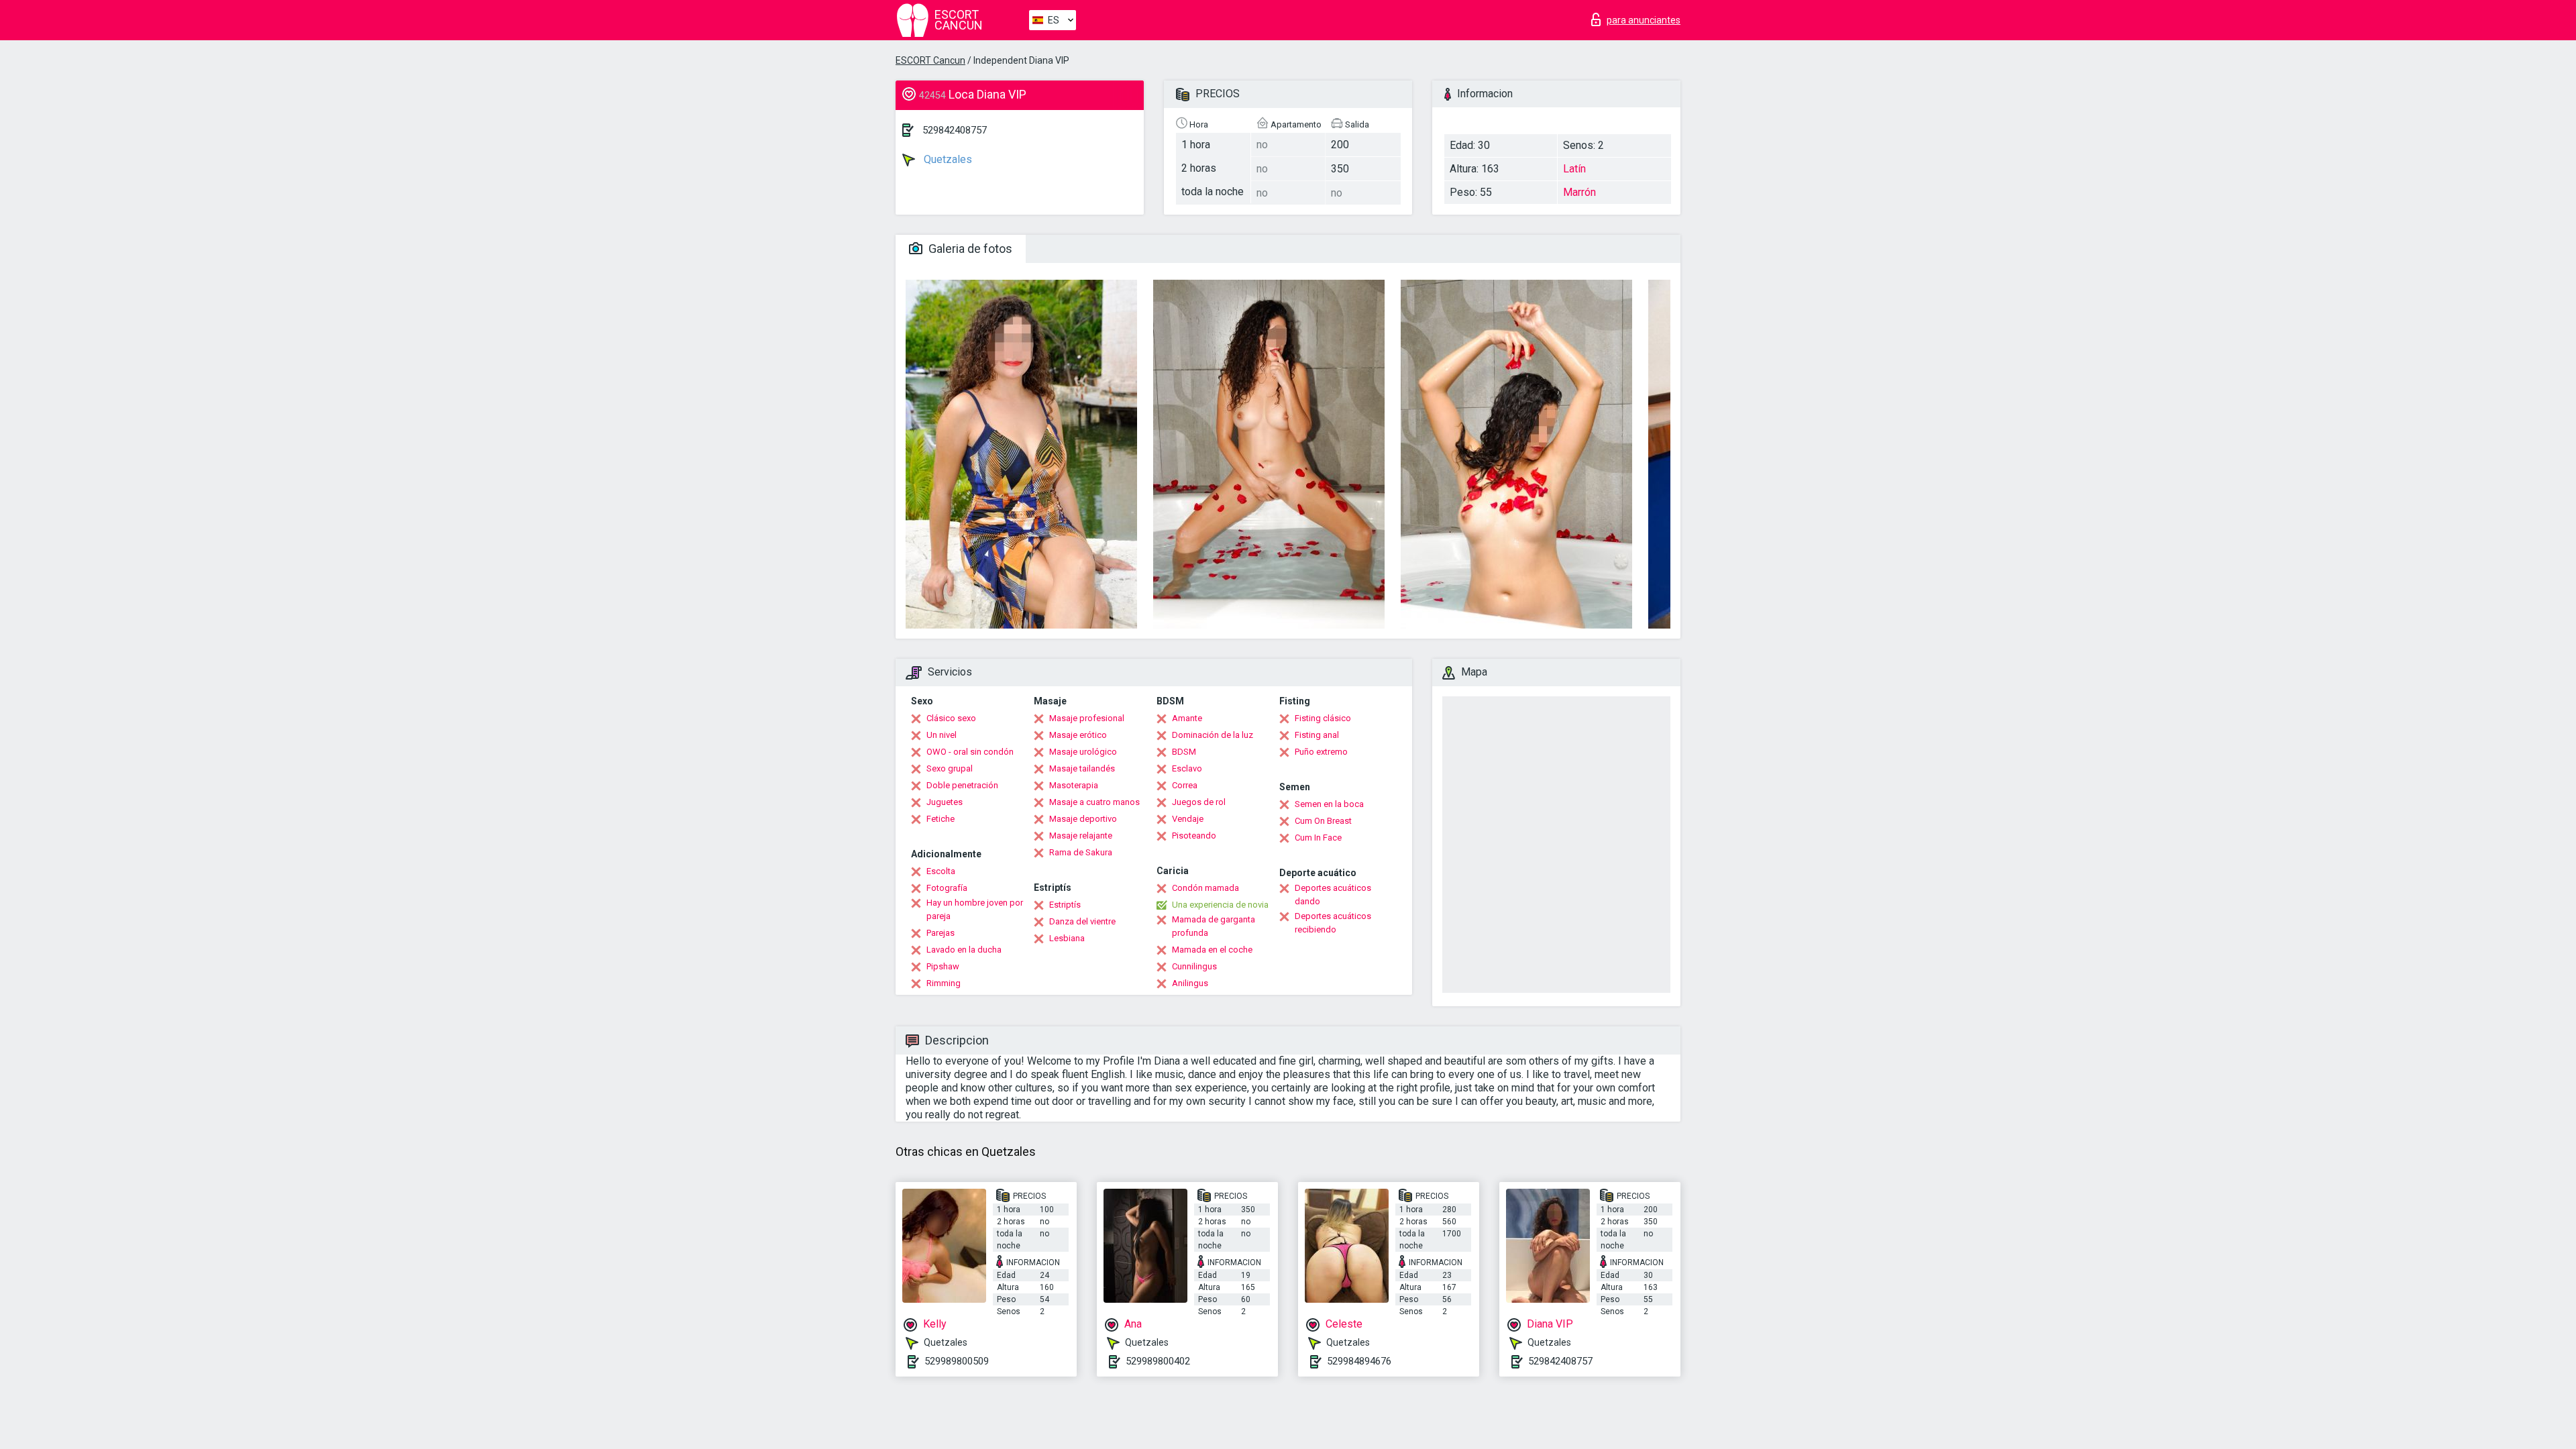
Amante (1187, 718)
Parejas (941, 933)
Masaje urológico (1083, 752)
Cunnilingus (1194, 966)
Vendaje (1188, 819)
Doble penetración (962, 785)
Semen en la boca (1329, 804)
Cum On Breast (1323, 821)
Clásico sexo (951, 718)
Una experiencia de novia (1220, 905)
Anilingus (1190, 983)
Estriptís (1065, 905)
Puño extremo (1321, 752)
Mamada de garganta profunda (1214, 926)
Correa (1185, 785)
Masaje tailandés (1082, 768)
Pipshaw (943, 966)
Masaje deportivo (1083, 819)
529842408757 (955, 130)
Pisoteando (1194, 836)
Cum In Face (1318, 838)
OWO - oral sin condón (970, 752)
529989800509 (957, 1361)
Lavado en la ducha (964, 950)
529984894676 (1359, 1361)
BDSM (1184, 752)
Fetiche (941, 819)
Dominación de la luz (1213, 735)
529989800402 (1158, 1361)
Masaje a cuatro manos (1094, 802)
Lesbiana (1067, 938)
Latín (1574, 169)
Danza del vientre (1082, 921)
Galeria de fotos (969, 249)
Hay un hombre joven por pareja (975, 909)
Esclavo (1187, 768)
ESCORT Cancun (930, 60)
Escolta (941, 871)
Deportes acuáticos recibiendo (1333, 923)
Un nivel (942, 735)
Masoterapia (1074, 785)
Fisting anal (1317, 735)
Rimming (944, 983)
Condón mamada (1205, 888)
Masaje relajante (1081, 836)
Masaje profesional (1087, 718)
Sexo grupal (950, 768)
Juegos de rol (1199, 802)
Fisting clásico (1323, 718)
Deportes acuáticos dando (1333, 895)
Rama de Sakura (1081, 852)
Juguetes (945, 802)
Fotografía (947, 888)
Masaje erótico (1078, 735)
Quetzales (947, 159)
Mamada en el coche (1212, 950)
